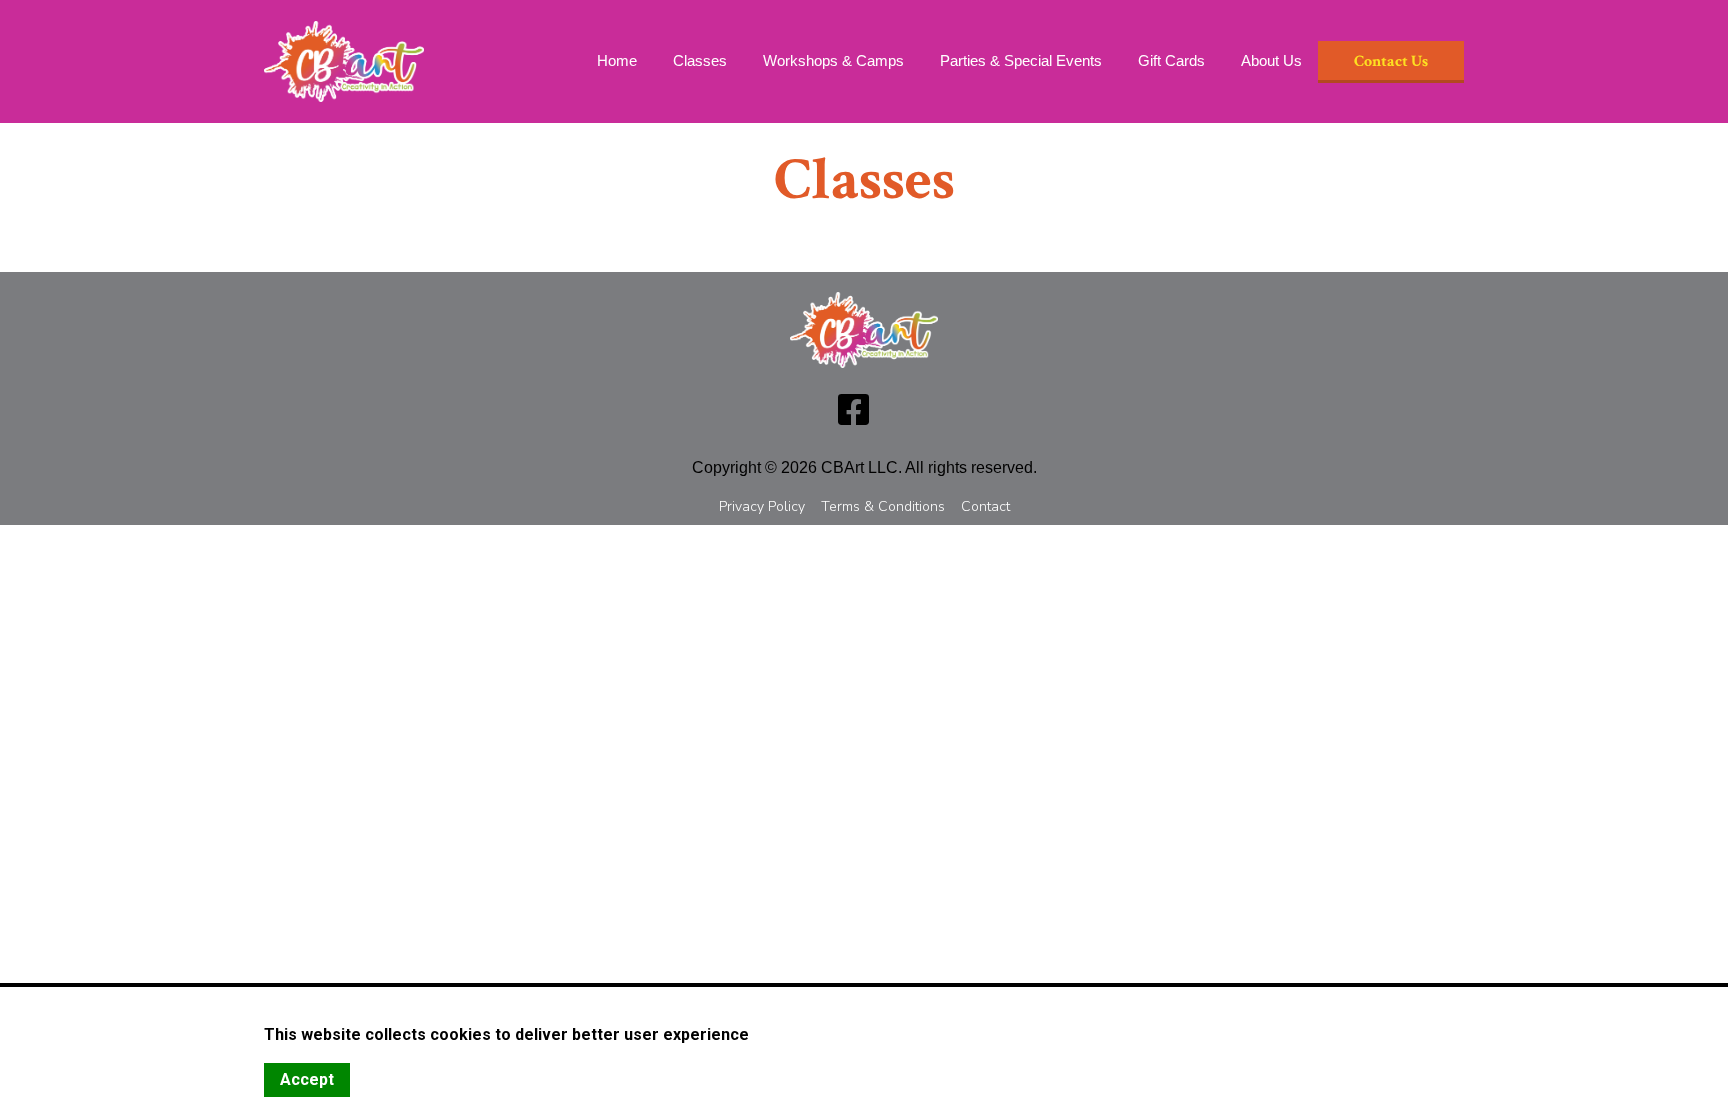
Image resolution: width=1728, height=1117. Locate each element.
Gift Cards (1171, 60)
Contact (985, 507)
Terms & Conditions (883, 507)
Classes (700, 60)
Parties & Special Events (1021, 60)
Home (617, 60)
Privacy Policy (762, 507)
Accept (307, 1079)
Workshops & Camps (833, 60)
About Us (1271, 60)
